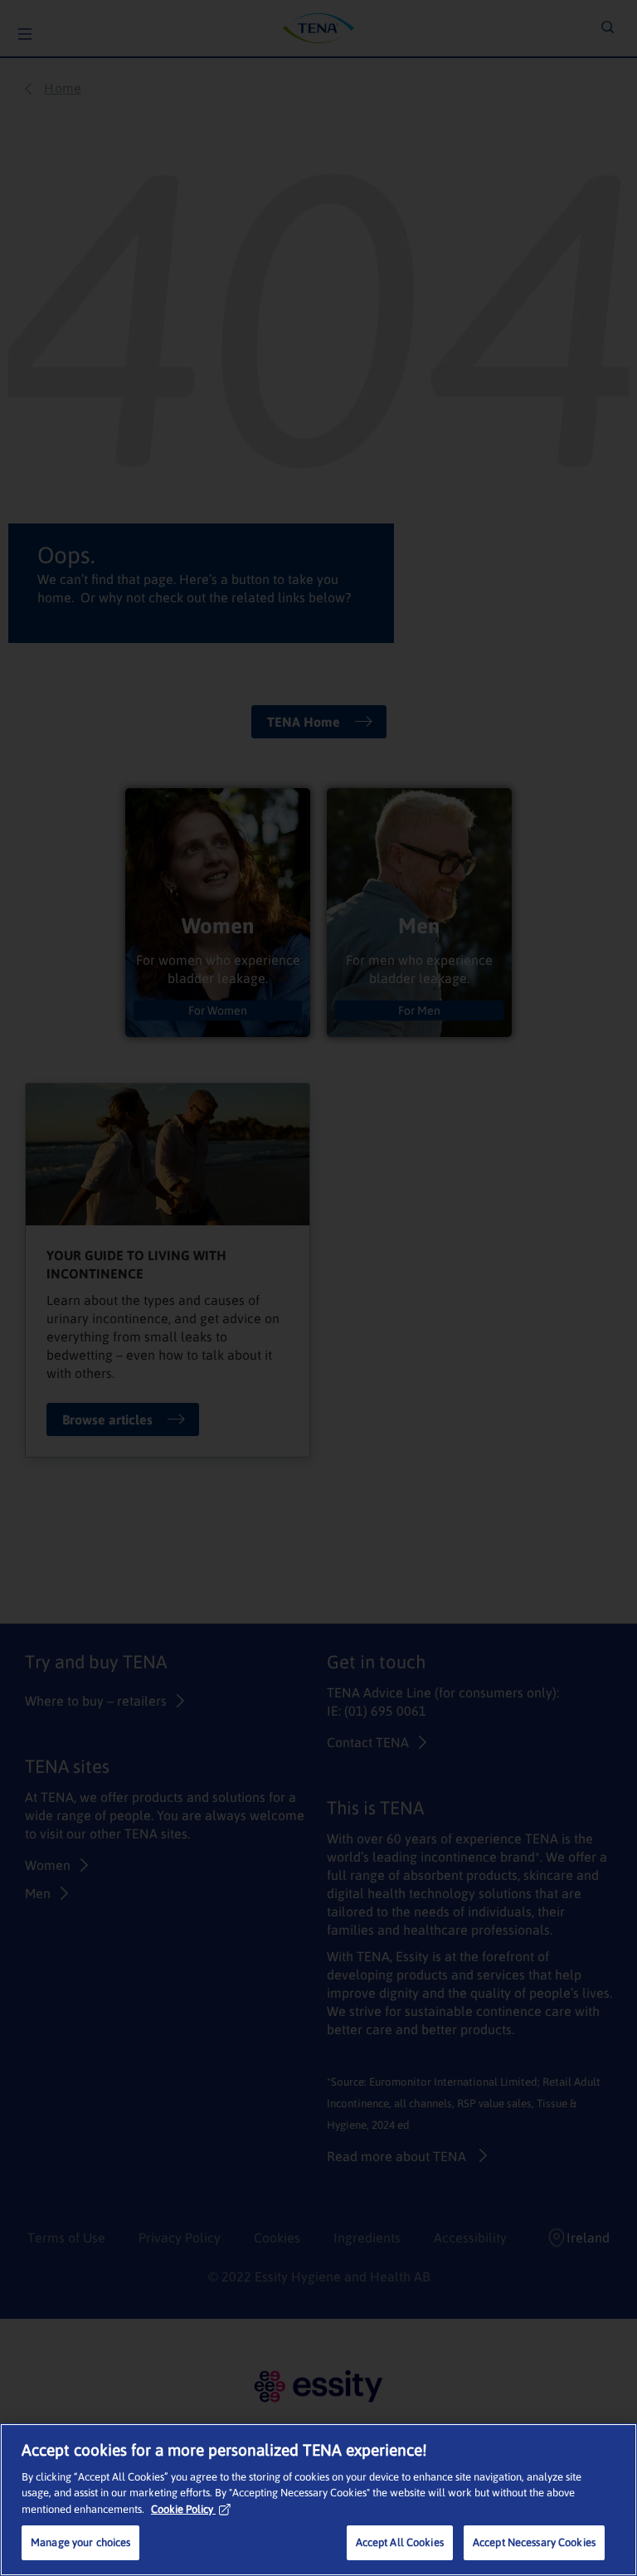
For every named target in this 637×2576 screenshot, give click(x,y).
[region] (318, 2500)
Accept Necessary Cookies (534, 2542)
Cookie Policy (182, 2509)
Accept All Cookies (400, 2542)
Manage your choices (80, 2542)
